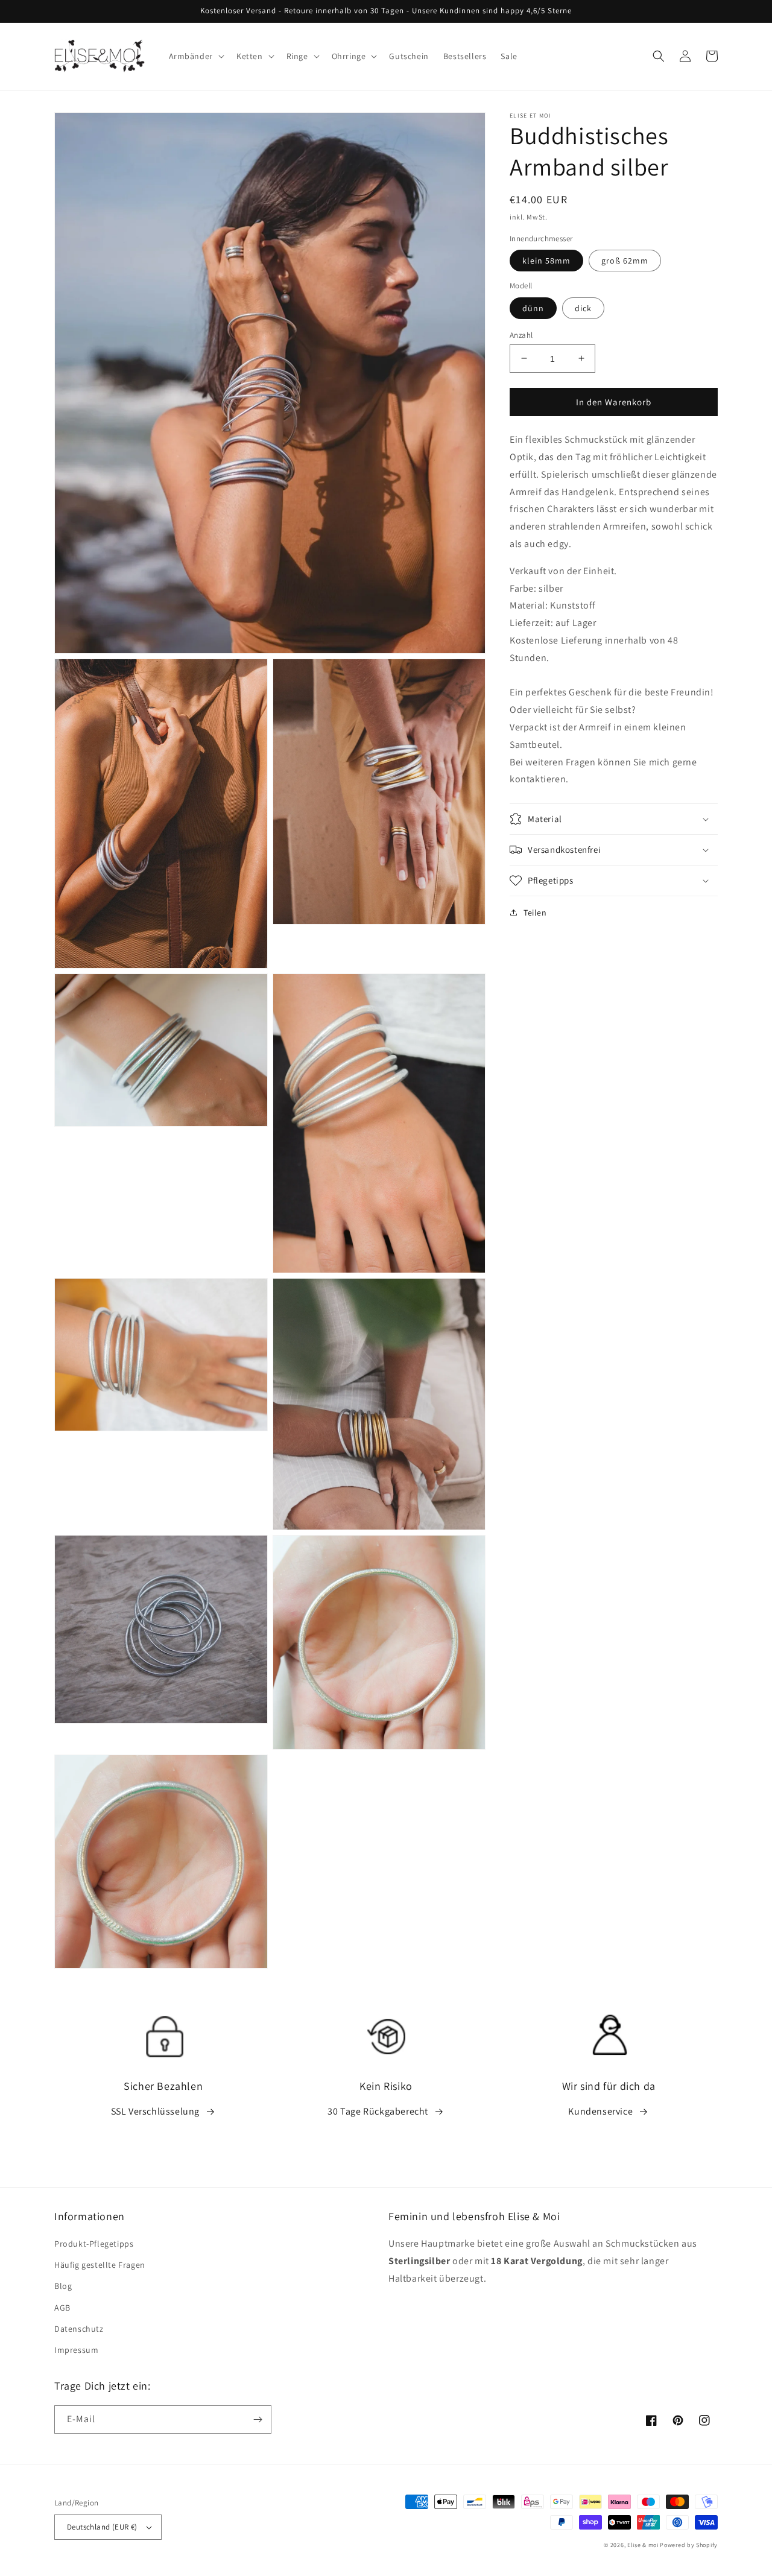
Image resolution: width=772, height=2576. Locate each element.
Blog (63, 2286)
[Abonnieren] (258, 2419)
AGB (62, 2308)
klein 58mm (546, 261)
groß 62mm (625, 261)
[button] (195, 56)
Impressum (76, 2350)
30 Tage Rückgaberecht (378, 2111)
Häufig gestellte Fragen (100, 2265)
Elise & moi (643, 2545)
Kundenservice (600, 2111)
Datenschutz (79, 2329)
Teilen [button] (535, 913)
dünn (533, 308)
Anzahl (521, 334)
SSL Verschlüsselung (155, 2111)
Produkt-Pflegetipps (94, 2244)
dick (583, 308)
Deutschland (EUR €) (102, 2527)
